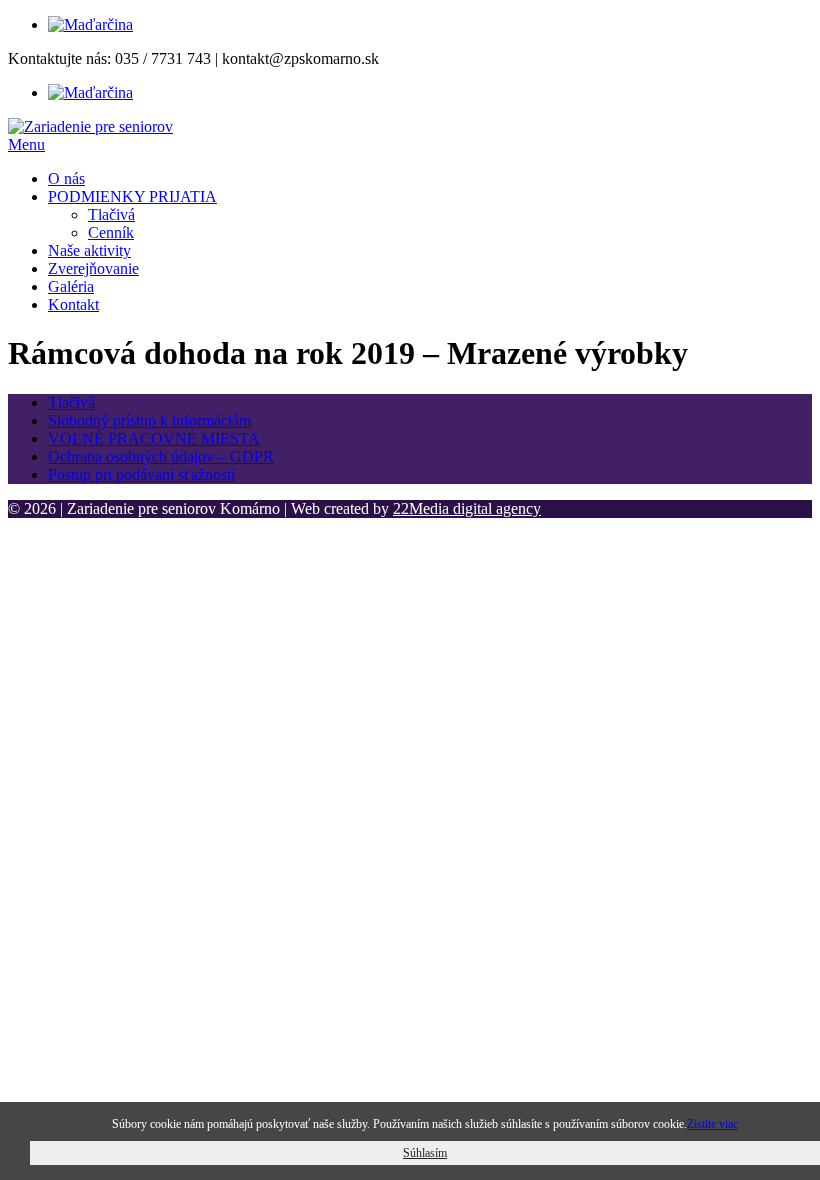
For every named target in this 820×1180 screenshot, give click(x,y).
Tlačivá (111, 214)
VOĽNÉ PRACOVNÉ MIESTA (154, 438)
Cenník (111, 232)
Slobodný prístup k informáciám (149, 420)
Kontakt (73, 304)
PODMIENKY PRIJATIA (132, 196)
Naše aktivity (89, 250)
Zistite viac (712, 1124)
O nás (66, 178)
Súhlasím (425, 1153)
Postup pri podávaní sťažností (141, 474)
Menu (26, 144)
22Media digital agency (467, 508)
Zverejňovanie (93, 268)
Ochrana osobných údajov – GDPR (161, 456)
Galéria (71, 286)
